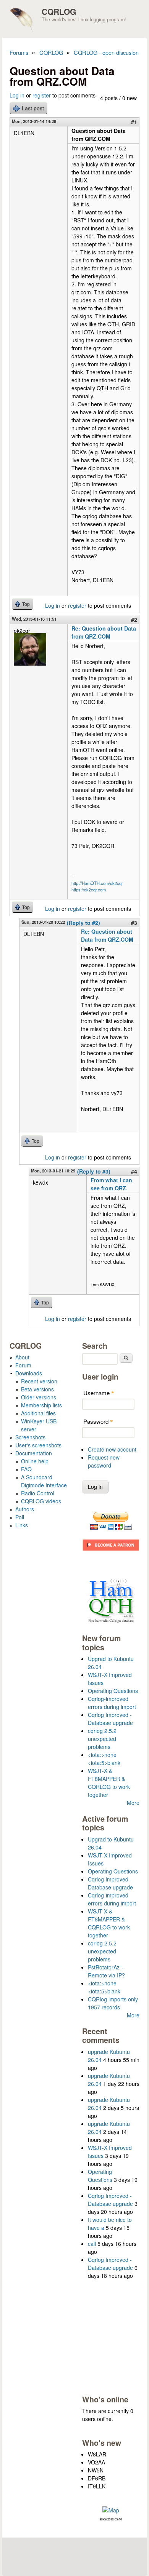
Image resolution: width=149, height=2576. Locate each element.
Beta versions (37, 1389)
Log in (17, 95)
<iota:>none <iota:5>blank (104, 1759)
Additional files (38, 1413)
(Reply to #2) (83, 923)
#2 (134, 620)
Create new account (112, 1449)
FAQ (26, 1469)
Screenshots (30, 1437)
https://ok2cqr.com (89, 890)
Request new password (104, 1461)
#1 (134, 122)
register (42, 95)
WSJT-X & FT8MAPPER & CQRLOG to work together (109, 1783)
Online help (35, 1461)
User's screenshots (38, 1445)
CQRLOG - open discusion (106, 52)
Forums (19, 52)
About (22, 1357)
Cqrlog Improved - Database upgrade (110, 1719)
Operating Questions (113, 1691)
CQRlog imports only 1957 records (113, 2003)
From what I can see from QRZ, (111, 1184)
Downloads (29, 1373)
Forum (23, 1365)
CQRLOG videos (41, 1501)
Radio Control (38, 1493)
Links (22, 1525)
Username (99, 1393)
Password (98, 1421)
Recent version (39, 1381)
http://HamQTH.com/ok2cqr (97, 883)
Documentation (34, 1453)
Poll (20, 1517)
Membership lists (41, 1405)
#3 (134, 923)
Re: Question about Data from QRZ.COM (104, 632)
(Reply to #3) (94, 1171)
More (133, 1803)
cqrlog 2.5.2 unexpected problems (102, 1739)
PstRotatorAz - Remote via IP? (106, 1971)
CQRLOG (59, 11)
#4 (134, 1171)
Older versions (39, 1397)
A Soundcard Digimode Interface (44, 1481)
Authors (25, 1509)
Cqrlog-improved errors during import (112, 1703)
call (92, 2244)
